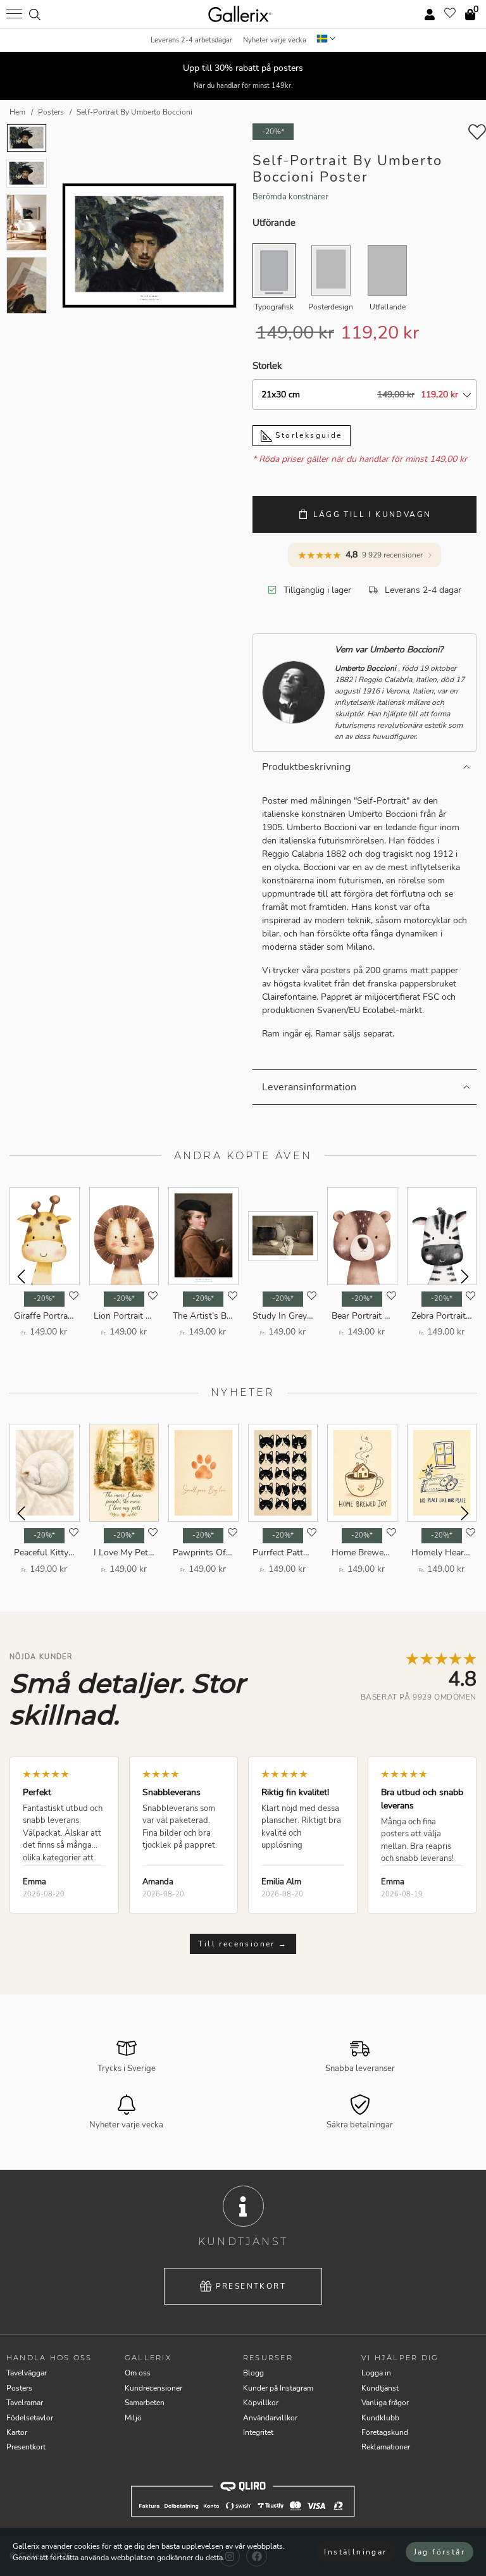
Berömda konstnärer (290, 197)
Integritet (258, 2432)
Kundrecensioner (153, 2388)
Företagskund (385, 2432)
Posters (19, 2388)
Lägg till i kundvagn (372, 514)
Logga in (376, 2373)
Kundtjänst (380, 2388)
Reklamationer (386, 2447)
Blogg (253, 2373)
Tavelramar (25, 2403)
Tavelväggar (27, 2373)
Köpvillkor (261, 2403)
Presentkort (251, 2286)
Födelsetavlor (30, 2418)
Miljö (133, 2418)
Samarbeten (145, 2403)
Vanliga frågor (385, 2403)
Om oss (138, 2373)
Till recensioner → (243, 1944)
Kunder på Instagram (278, 2388)
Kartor (17, 2432)
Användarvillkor (270, 2418)
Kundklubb (380, 2418)
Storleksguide (307, 435)
